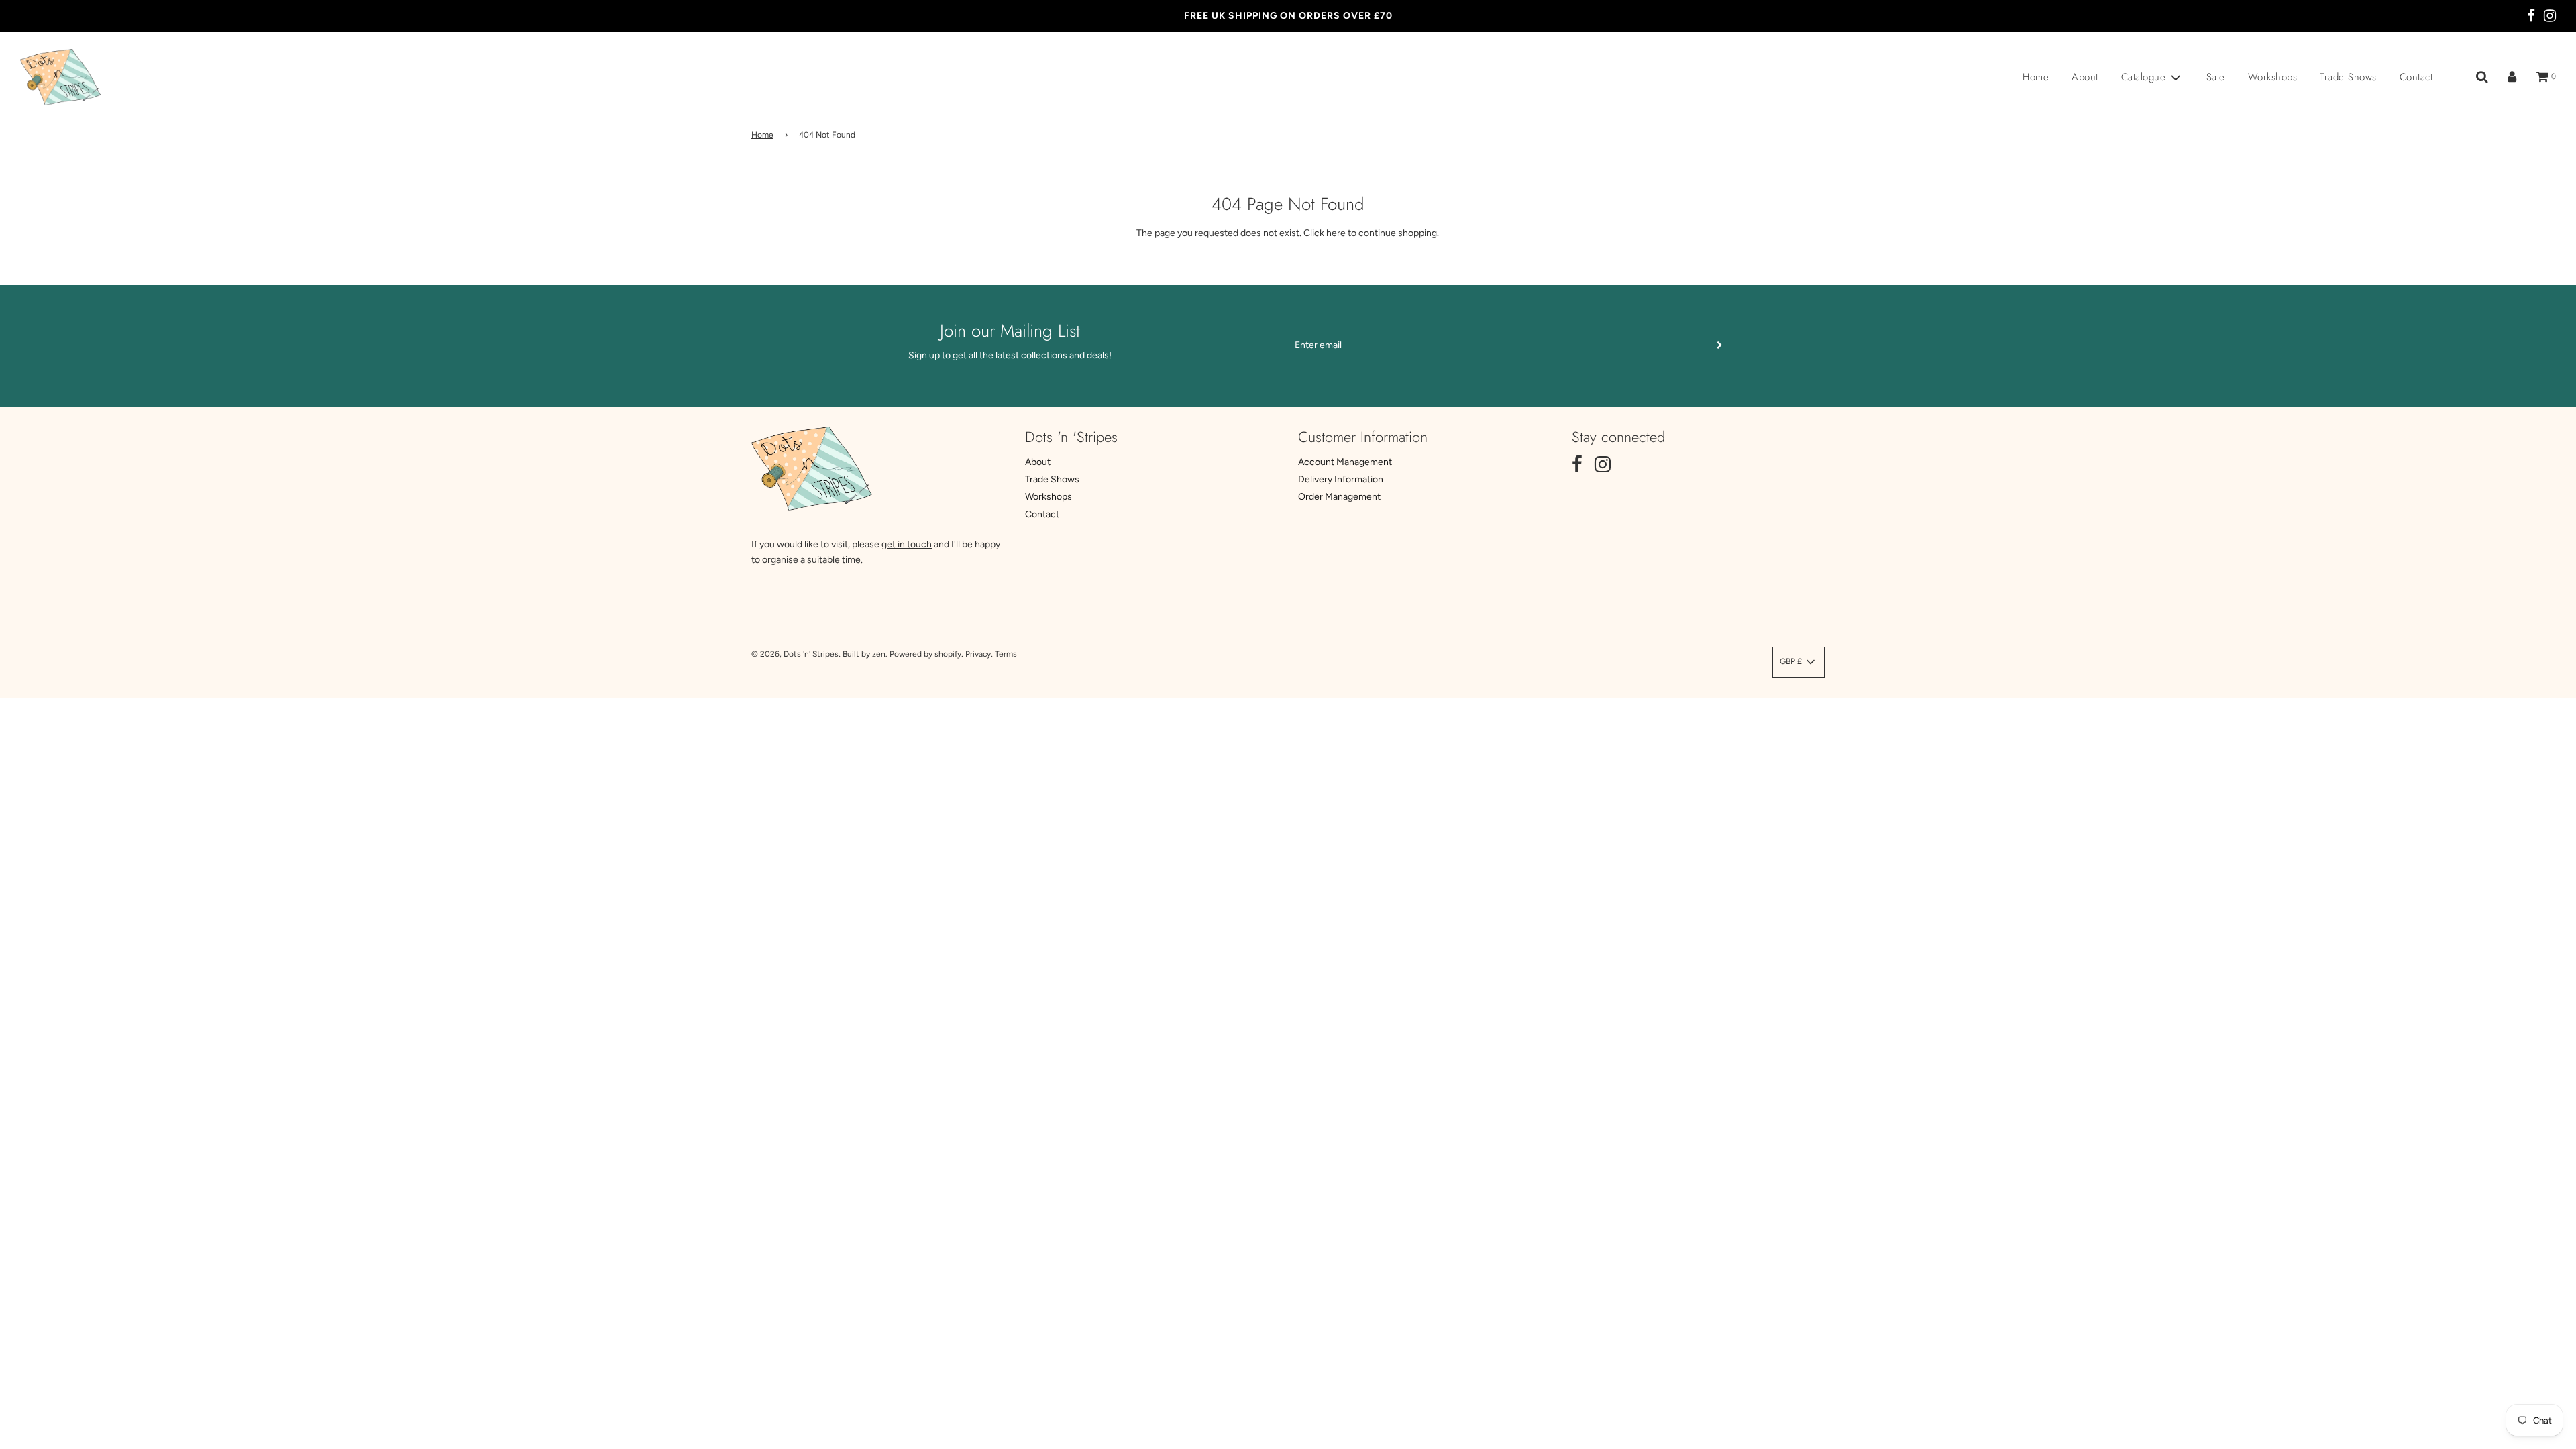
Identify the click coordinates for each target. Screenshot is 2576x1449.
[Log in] (2512, 77)
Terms (1006, 654)
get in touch (907, 544)
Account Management (1345, 462)
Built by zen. (865, 654)
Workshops (2273, 77)
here (1336, 233)
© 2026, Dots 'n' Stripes (795, 654)
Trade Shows (2348, 77)
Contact (2416, 77)
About (2085, 77)
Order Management (1339, 497)
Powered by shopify (925, 654)
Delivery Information (1341, 479)
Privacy (978, 654)
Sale (2216, 77)
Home (2036, 77)
